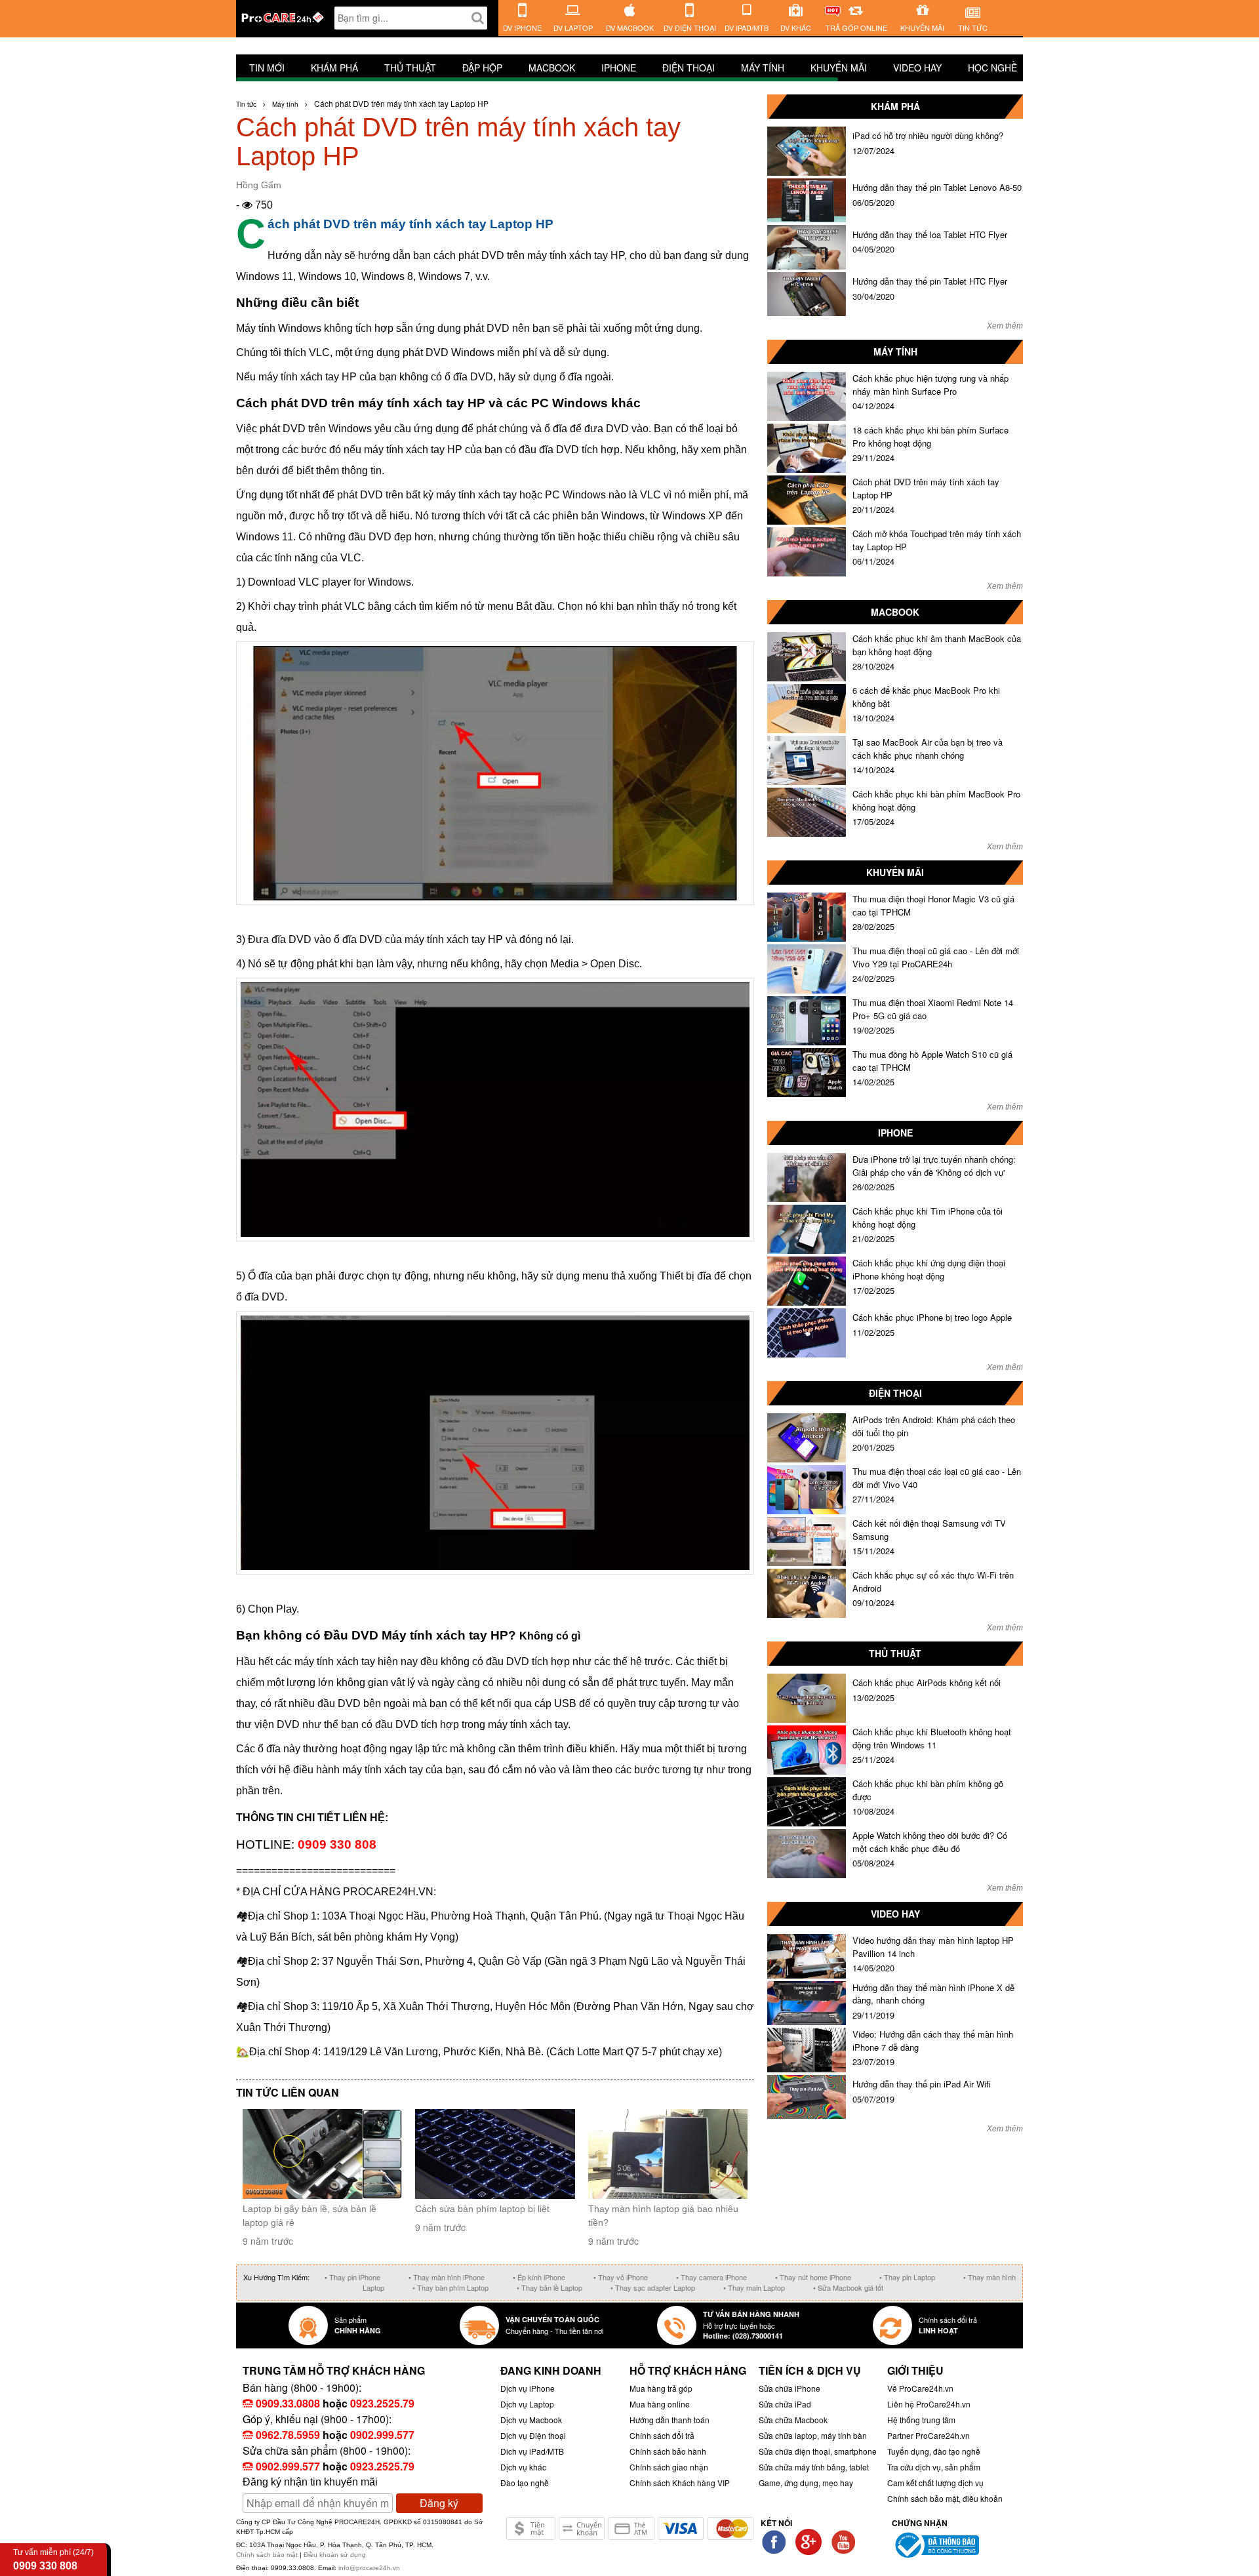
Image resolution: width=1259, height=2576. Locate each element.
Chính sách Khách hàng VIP (680, 2483)
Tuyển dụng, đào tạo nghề (934, 2451)
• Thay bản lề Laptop (550, 2287)
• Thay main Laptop (754, 2287)
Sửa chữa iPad (785, 2404)
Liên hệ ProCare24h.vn (929, 2404)
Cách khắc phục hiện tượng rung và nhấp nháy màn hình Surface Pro (930, 385)
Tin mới (267, 68)
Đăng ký (439, 2503)
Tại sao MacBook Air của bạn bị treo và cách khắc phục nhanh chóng (928, 749)
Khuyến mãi (839, 68)
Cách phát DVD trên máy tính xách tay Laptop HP (926, 488)
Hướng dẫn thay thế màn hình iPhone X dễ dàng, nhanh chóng (933, 1994)
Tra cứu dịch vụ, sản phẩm (934, 2467)
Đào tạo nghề (525, 2483)
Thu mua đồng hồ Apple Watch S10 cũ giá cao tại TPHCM (932, 1061)
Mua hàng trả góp (661, 2388)
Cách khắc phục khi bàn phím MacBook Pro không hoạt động (936, 800)
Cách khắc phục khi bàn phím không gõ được (928, 1790)
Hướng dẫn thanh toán (669, 2420)
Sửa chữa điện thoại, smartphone (818, 2451)
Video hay (917, 68)
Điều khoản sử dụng (335, 2555)
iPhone (619, 68)
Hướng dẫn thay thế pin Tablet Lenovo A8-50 (937, 187)
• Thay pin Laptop (907, 2277)
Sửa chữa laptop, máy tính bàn (813, 2435)
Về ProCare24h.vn (920, 2388)
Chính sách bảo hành (668, 2451)
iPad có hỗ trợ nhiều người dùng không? (928, 135)
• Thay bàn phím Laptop (450, 2287)
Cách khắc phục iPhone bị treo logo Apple (932, 1317)
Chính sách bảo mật (268, 2555)
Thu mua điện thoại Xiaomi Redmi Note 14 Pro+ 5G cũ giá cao (933, 1009)
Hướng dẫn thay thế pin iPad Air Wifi (922, 2084)
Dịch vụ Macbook (531, 2420)
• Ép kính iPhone (539, 2277)
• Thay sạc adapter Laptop (653, 2287)
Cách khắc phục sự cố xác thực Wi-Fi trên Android (933, 1581)
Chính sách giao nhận (669, 2467)
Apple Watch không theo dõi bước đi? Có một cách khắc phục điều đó (930, 1842)
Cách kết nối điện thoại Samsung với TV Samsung (929, 1530)
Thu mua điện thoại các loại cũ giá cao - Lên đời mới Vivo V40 (937, 1478)
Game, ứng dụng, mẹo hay (806, 2483)
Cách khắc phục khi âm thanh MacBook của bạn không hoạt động (937, 645)
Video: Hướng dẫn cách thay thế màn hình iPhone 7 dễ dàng (933, 2041)
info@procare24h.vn (369, 2568)
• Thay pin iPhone (352, 2277)
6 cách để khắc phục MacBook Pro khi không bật (926, 697)
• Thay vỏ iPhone (621, 2277)
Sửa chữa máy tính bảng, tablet (814, 2467)
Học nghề (992, 68)
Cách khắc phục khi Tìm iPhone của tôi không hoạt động (928, 1218)
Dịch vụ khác (523, 2467)
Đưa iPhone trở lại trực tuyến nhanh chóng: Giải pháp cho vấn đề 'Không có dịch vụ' (934, 1166)
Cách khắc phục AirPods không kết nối (927, 1682)
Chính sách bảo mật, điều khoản (945, 2498)
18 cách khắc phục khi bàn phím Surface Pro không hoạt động (930, 436)
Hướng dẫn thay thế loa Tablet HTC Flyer (930, 234)
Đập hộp (482, 68)
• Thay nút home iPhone (813, 2277)
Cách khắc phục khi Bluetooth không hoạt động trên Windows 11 (932, 1738)
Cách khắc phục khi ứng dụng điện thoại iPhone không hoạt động (929, 1269)
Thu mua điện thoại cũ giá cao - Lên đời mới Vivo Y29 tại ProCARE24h (936, 957)
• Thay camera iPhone (711, 2277)
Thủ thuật (410, 68)
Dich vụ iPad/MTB (532, 2451)
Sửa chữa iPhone (789, 2388)
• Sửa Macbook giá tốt (848, 2287)
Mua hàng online (660, 2404)
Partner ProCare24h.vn (929, 2435)
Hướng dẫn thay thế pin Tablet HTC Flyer (930, 281)
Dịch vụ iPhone (528, 2388)
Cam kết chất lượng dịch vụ (935, 2483)
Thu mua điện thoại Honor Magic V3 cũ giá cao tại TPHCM (933, 905)
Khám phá (334, 68)
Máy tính (763, 68)
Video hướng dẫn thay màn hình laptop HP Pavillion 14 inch (933, 1947)
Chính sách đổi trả (662, 2435)
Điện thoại (689, 68)
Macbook (552, 68)
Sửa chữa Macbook (793, 2420)
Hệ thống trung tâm (921, 2420)
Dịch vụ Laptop (527, 2404)
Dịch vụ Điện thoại (533, 2435)
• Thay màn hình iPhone (447, 2277)
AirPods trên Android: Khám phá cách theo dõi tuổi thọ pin (934, 1426)
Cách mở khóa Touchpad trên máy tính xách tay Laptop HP (937, 540)
